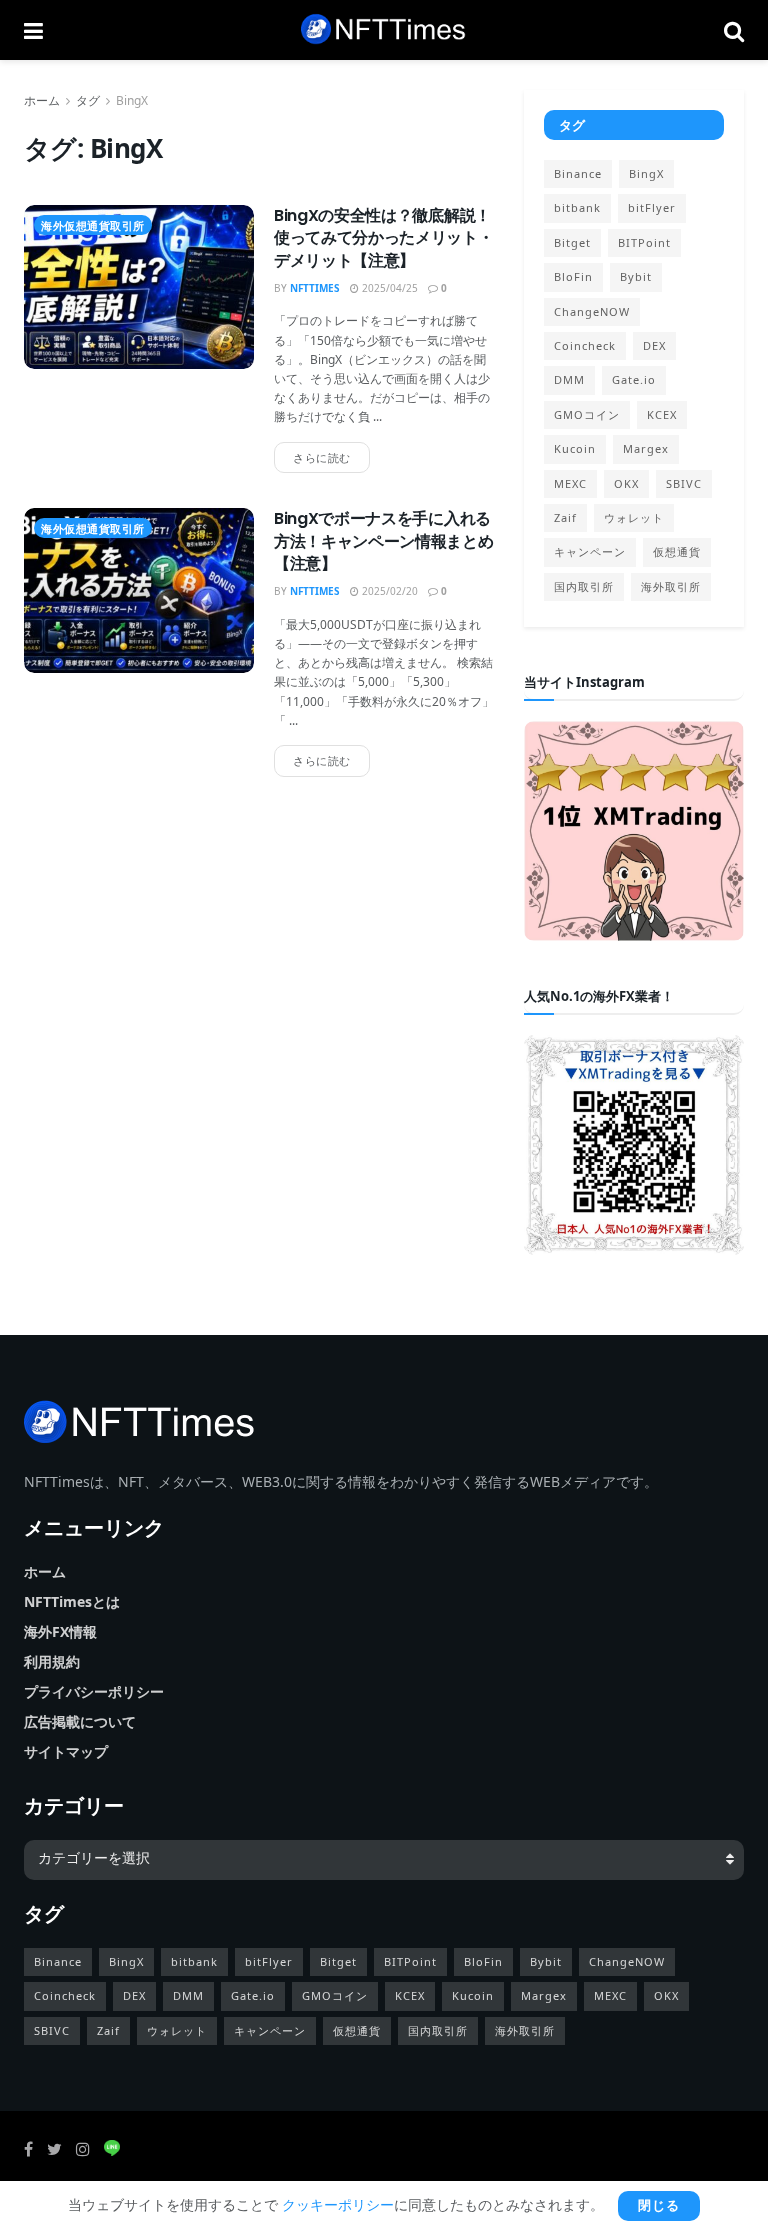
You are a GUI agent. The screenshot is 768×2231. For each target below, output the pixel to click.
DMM (569, 379)
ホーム (42, 100)
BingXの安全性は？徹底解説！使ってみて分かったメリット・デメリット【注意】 (384, 238)
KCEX (662, 414)
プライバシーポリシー (94, 1691)
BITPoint (644, 242)
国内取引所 (584, 586)
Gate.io (634, 379)
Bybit (636, 276)
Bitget (572, 242)
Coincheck (585, 345)
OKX (626, 483)
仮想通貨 (677, 551)
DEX (654, 345)
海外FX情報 (60, 1631)
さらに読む (322, 457)
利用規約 (52, 1661)
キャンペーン (590, 551)
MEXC (570, 483)
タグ (88, 100)
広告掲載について (80, 1721)
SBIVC (684, 483)
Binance (578, 173)
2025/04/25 (388, 288)
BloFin (573, 276)
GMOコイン (587, 414)
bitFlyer (652, 207)
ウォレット (634, 517)
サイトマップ (66, 1751)
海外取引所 (671, 586)
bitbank (577, 207)
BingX (132, 100)
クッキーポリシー (338, 2204)
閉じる (659, 2205)
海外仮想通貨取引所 (93, 225)
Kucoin (575, 448)
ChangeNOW (592, 311)
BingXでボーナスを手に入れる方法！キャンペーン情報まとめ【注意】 (384, 541)
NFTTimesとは (72, 1601)
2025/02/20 (388, 591)
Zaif (565, 517)
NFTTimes (315, 288)
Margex (646, 448)
